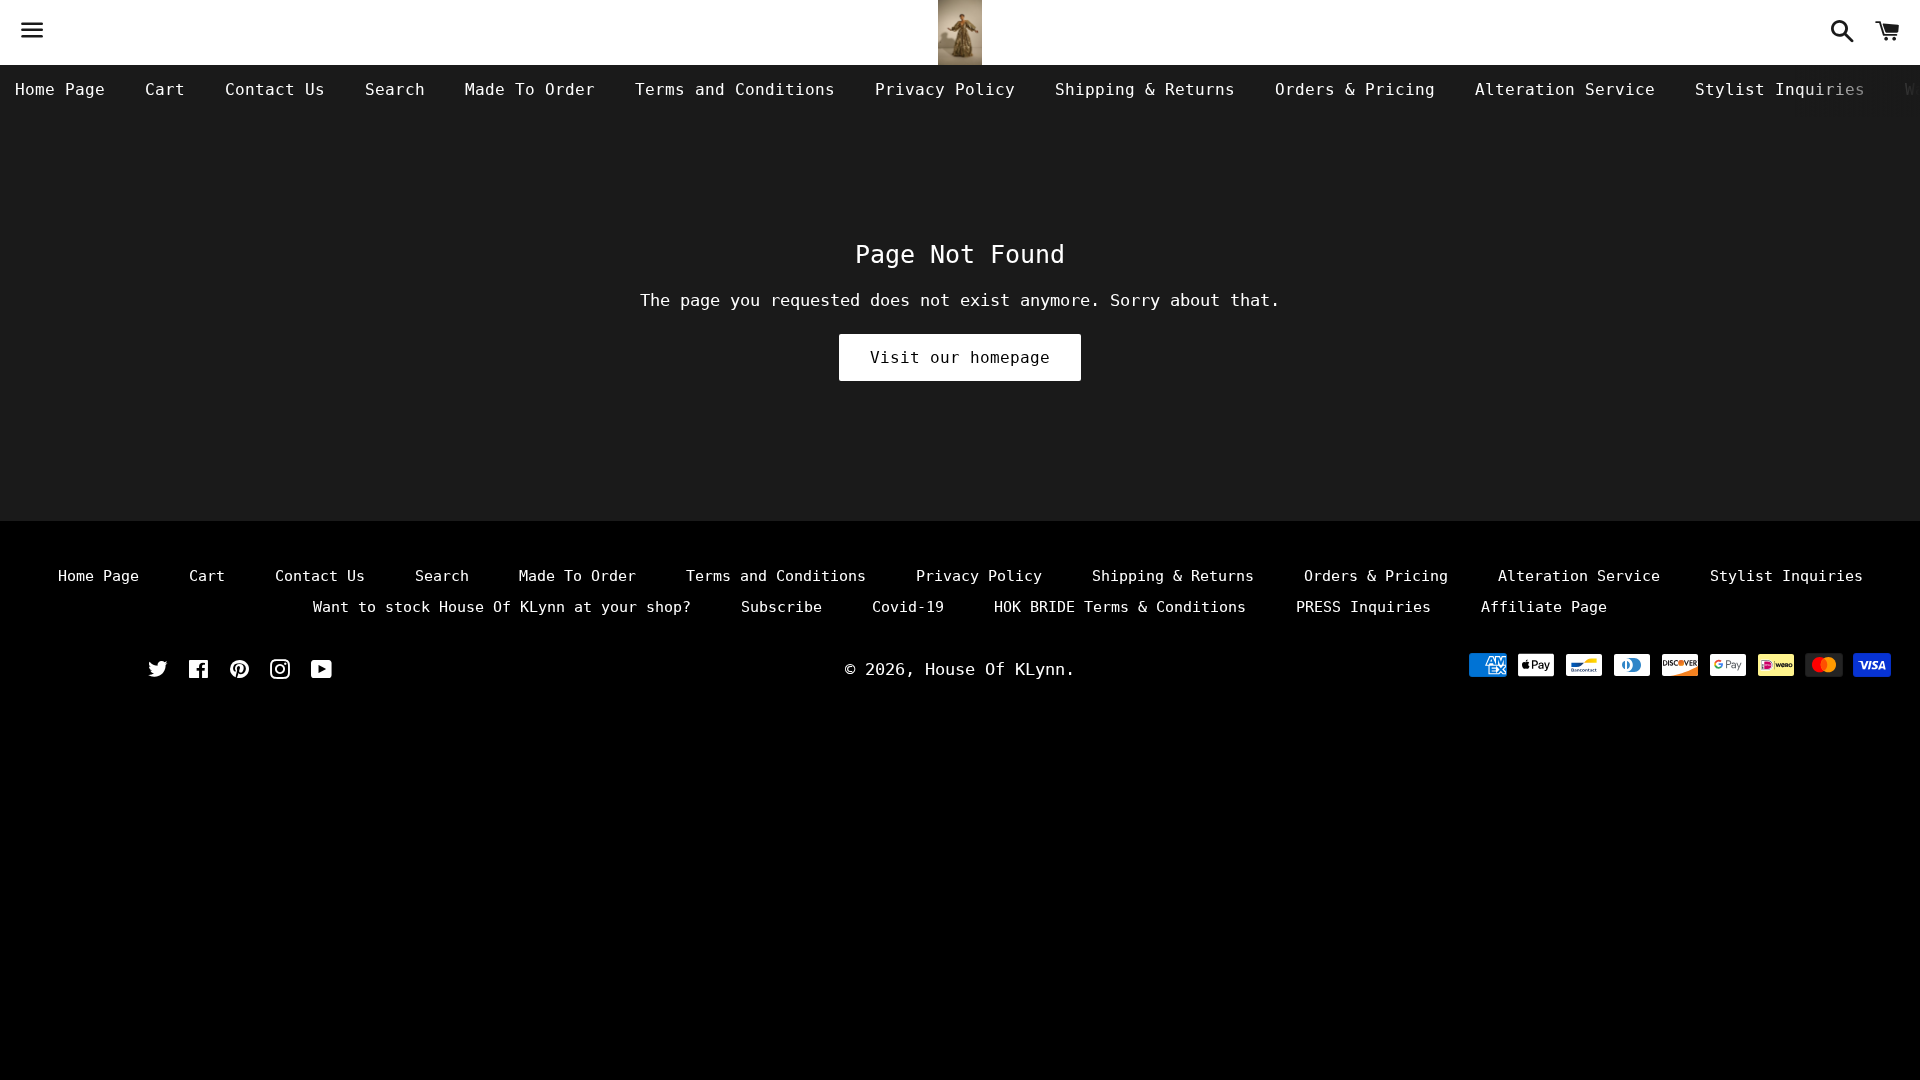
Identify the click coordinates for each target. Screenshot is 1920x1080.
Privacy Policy (945, 89)
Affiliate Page (1544, 607)
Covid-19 (908, 607)
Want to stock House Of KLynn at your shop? (502, 607)
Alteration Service (1565, 89)
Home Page (60, 89)
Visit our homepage (960, 357)
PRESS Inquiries (1363, 607)
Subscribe (781, 607)
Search (395, 89)
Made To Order (530, 89)
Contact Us (275, 89)
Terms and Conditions (735, 89)
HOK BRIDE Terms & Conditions (1120, 607)
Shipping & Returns (1145, 89)
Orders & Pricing (1355, 89)
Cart (165, 89)
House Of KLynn (995, 669)
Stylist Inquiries (1780, 89)
